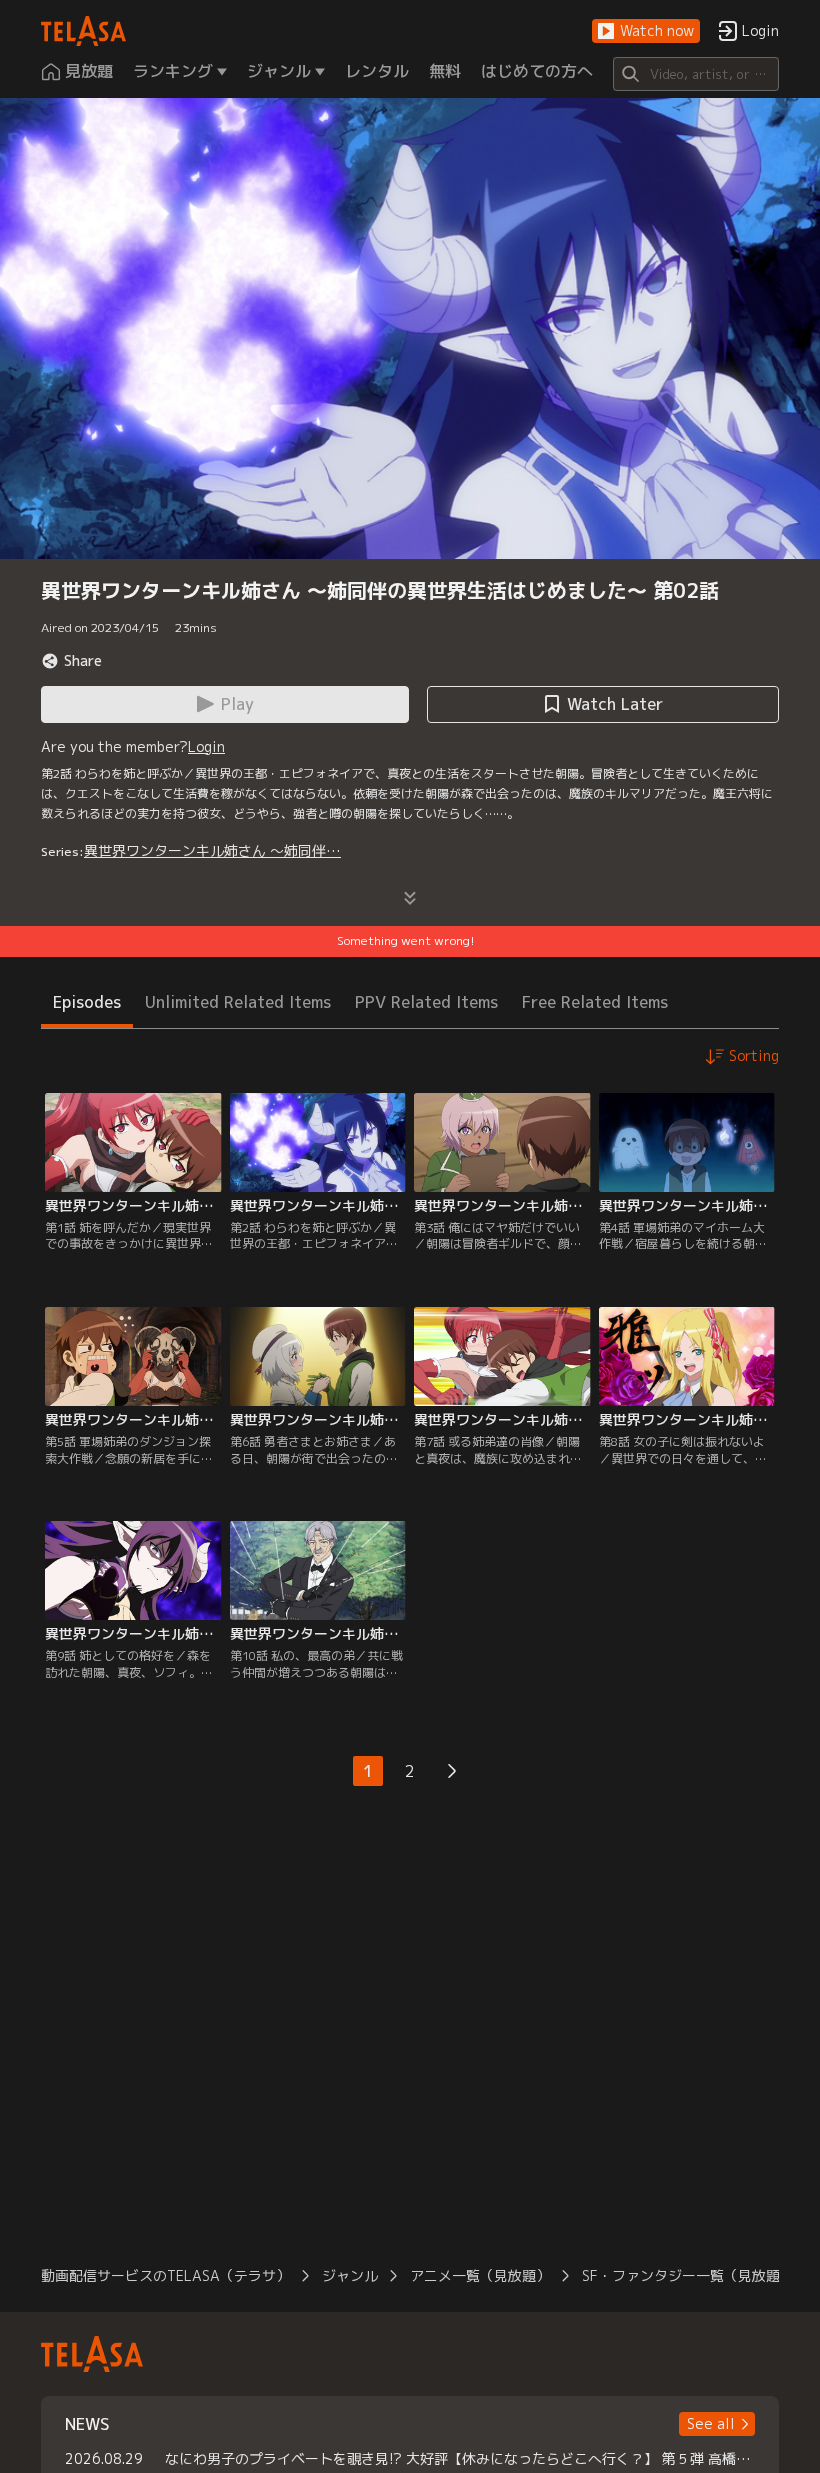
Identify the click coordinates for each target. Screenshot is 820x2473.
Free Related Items (595, 1002)
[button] (646, 31)
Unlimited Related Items (238, 1002)
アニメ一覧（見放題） (480, 2275)
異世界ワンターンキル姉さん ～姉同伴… (212, 850)
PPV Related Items (426, 1002)
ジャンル (350, 2275)
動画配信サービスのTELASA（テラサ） (165, 2275)
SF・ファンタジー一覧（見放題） (688, 2275)
